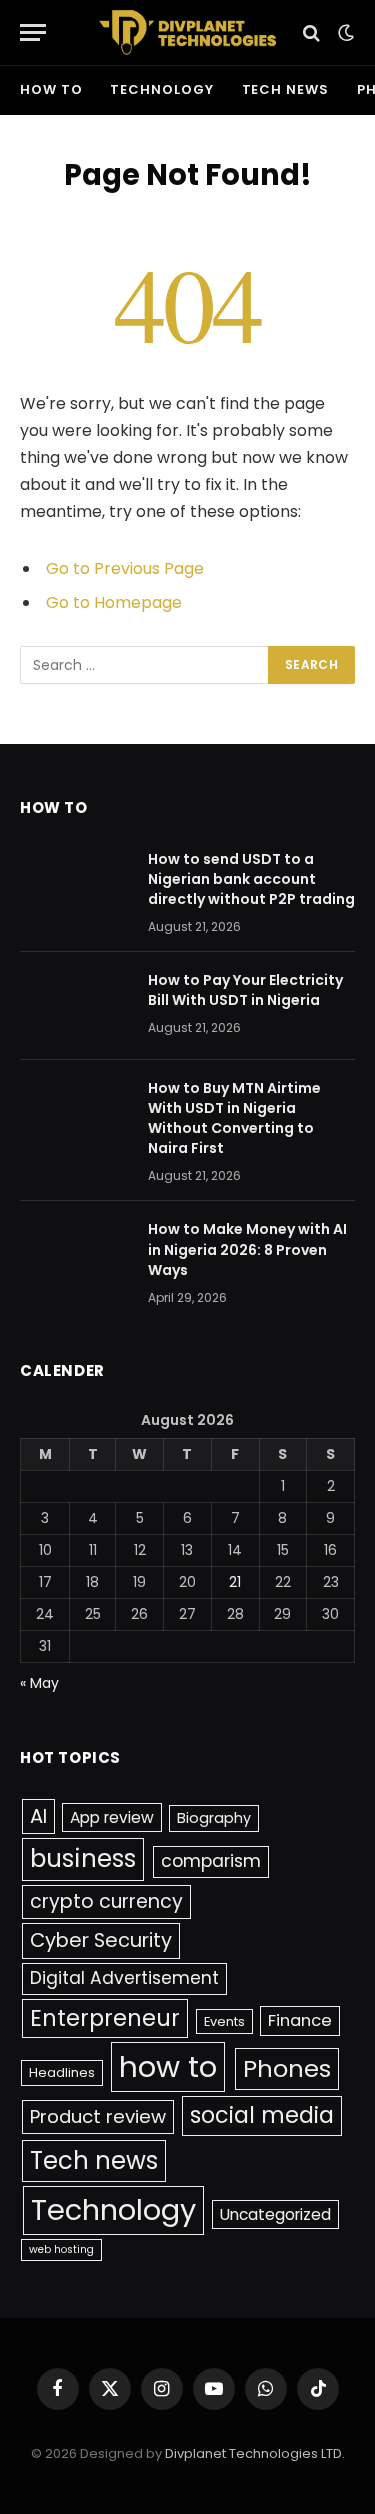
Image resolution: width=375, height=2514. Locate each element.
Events (224, 2021)
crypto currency (106, 1901)
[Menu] (33, 32)
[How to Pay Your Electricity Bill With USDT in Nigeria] (75, 1006)
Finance (300, 2020)
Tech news (285, 89)
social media (262, 2115)
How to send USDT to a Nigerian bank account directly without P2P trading (251, 879)
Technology (161, 89)
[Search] (311, 32)
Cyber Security (101, 1940)
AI (38, 1816)
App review (112, 1817)
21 (235, 1582)
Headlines (62, 2072)
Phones (287, 2068)
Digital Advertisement (124, 1978)
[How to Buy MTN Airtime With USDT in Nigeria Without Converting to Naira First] (75, 1114)
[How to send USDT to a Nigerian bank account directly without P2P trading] (75, 885)
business (83, 1858)
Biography (214, 1818)
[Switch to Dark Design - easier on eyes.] (344, 33)
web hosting (61, 2249)
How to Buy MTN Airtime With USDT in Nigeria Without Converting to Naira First (234, 1118)
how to (51, 89)
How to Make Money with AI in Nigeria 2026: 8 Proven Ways (247, 1249)
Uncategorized (275, 2214)
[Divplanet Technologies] (187, 32)
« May (39, 1683)
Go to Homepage (114, 602)
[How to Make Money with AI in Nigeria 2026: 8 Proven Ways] (75, 1255)
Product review (98, 2116)
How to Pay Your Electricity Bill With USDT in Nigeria (245, 990)
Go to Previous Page (125, 568)
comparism (211, 1861)
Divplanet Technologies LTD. (255, 2453)
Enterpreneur (105, 2018)
